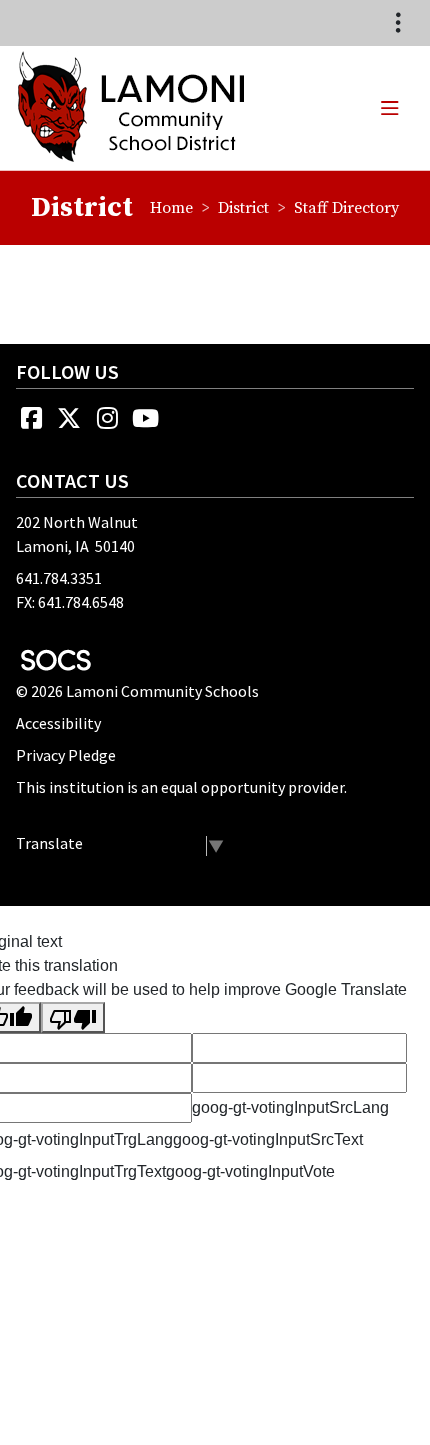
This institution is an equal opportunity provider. (181, 787)
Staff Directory (346, 208)
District (243, 208)
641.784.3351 (59, 578)
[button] (389, 108)
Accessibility (58, 723)
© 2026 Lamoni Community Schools (137, 691)
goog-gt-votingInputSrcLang (290, 1107)
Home (171, 208)
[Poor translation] (73, 1017)
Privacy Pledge (66, 755)
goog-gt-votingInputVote (250, 1171)
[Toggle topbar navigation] (398, 23)
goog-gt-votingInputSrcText (268, 1139)
